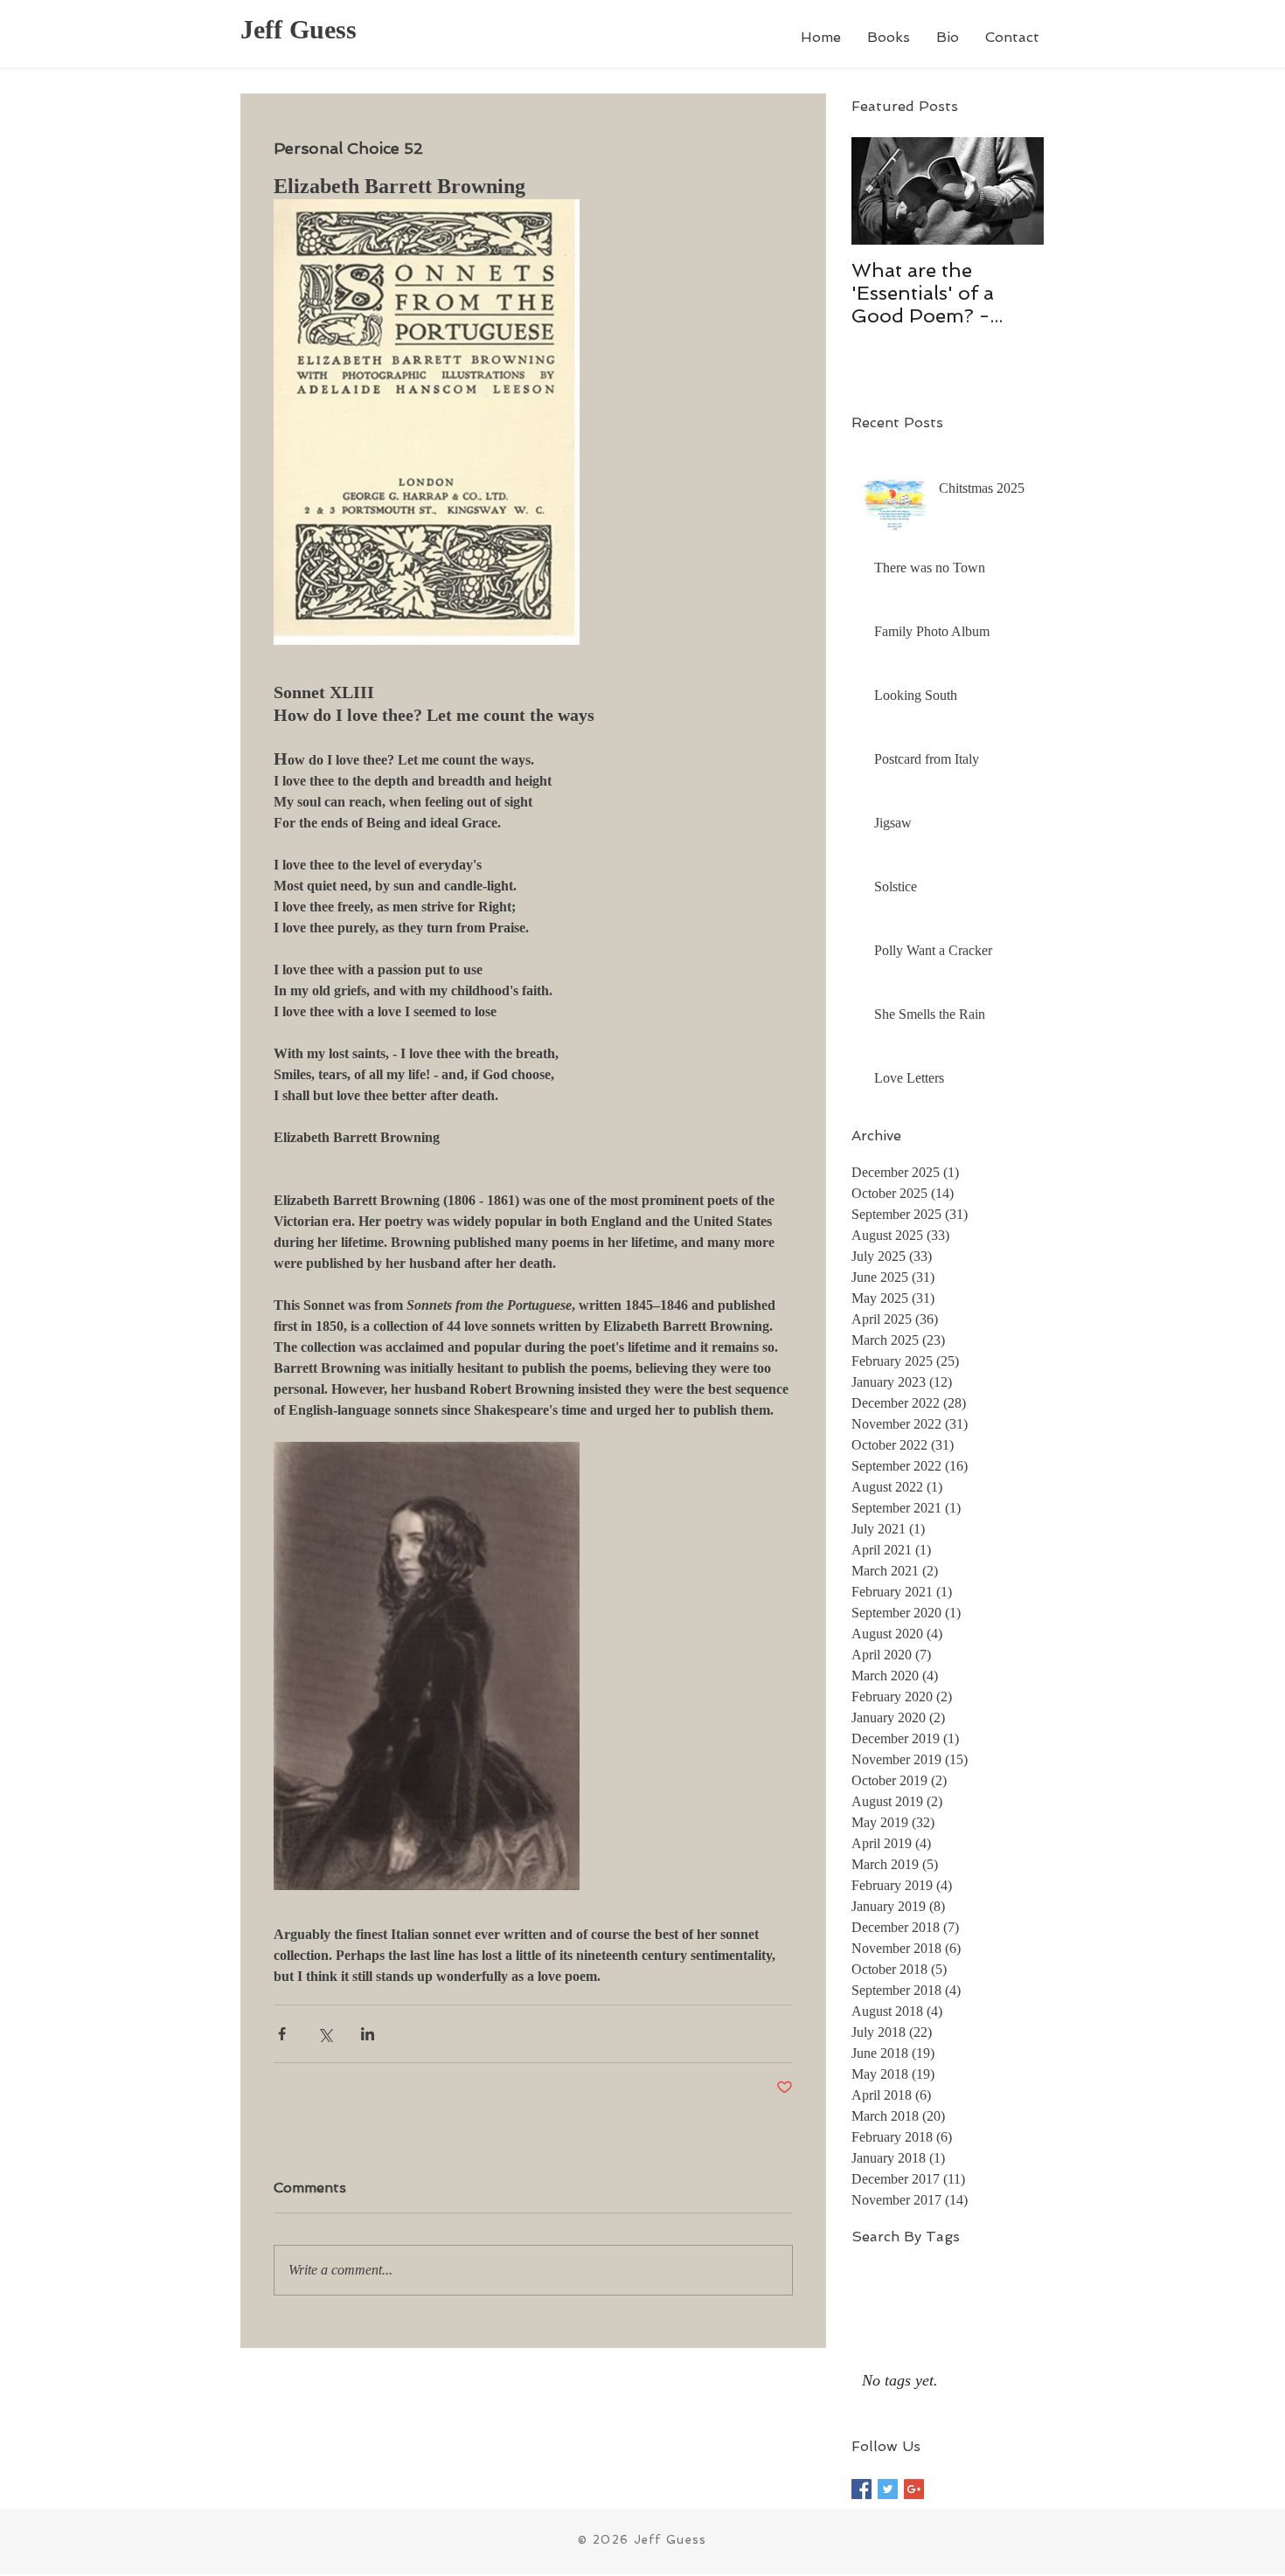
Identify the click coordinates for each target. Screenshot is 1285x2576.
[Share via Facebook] (282, 2034)
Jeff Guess (299, 29)
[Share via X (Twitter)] (325, 2034)
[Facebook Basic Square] (861, 2489)
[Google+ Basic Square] (914, 2489)
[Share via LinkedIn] (368, 2034)
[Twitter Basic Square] (888, 2489)
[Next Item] (1016, 191)
